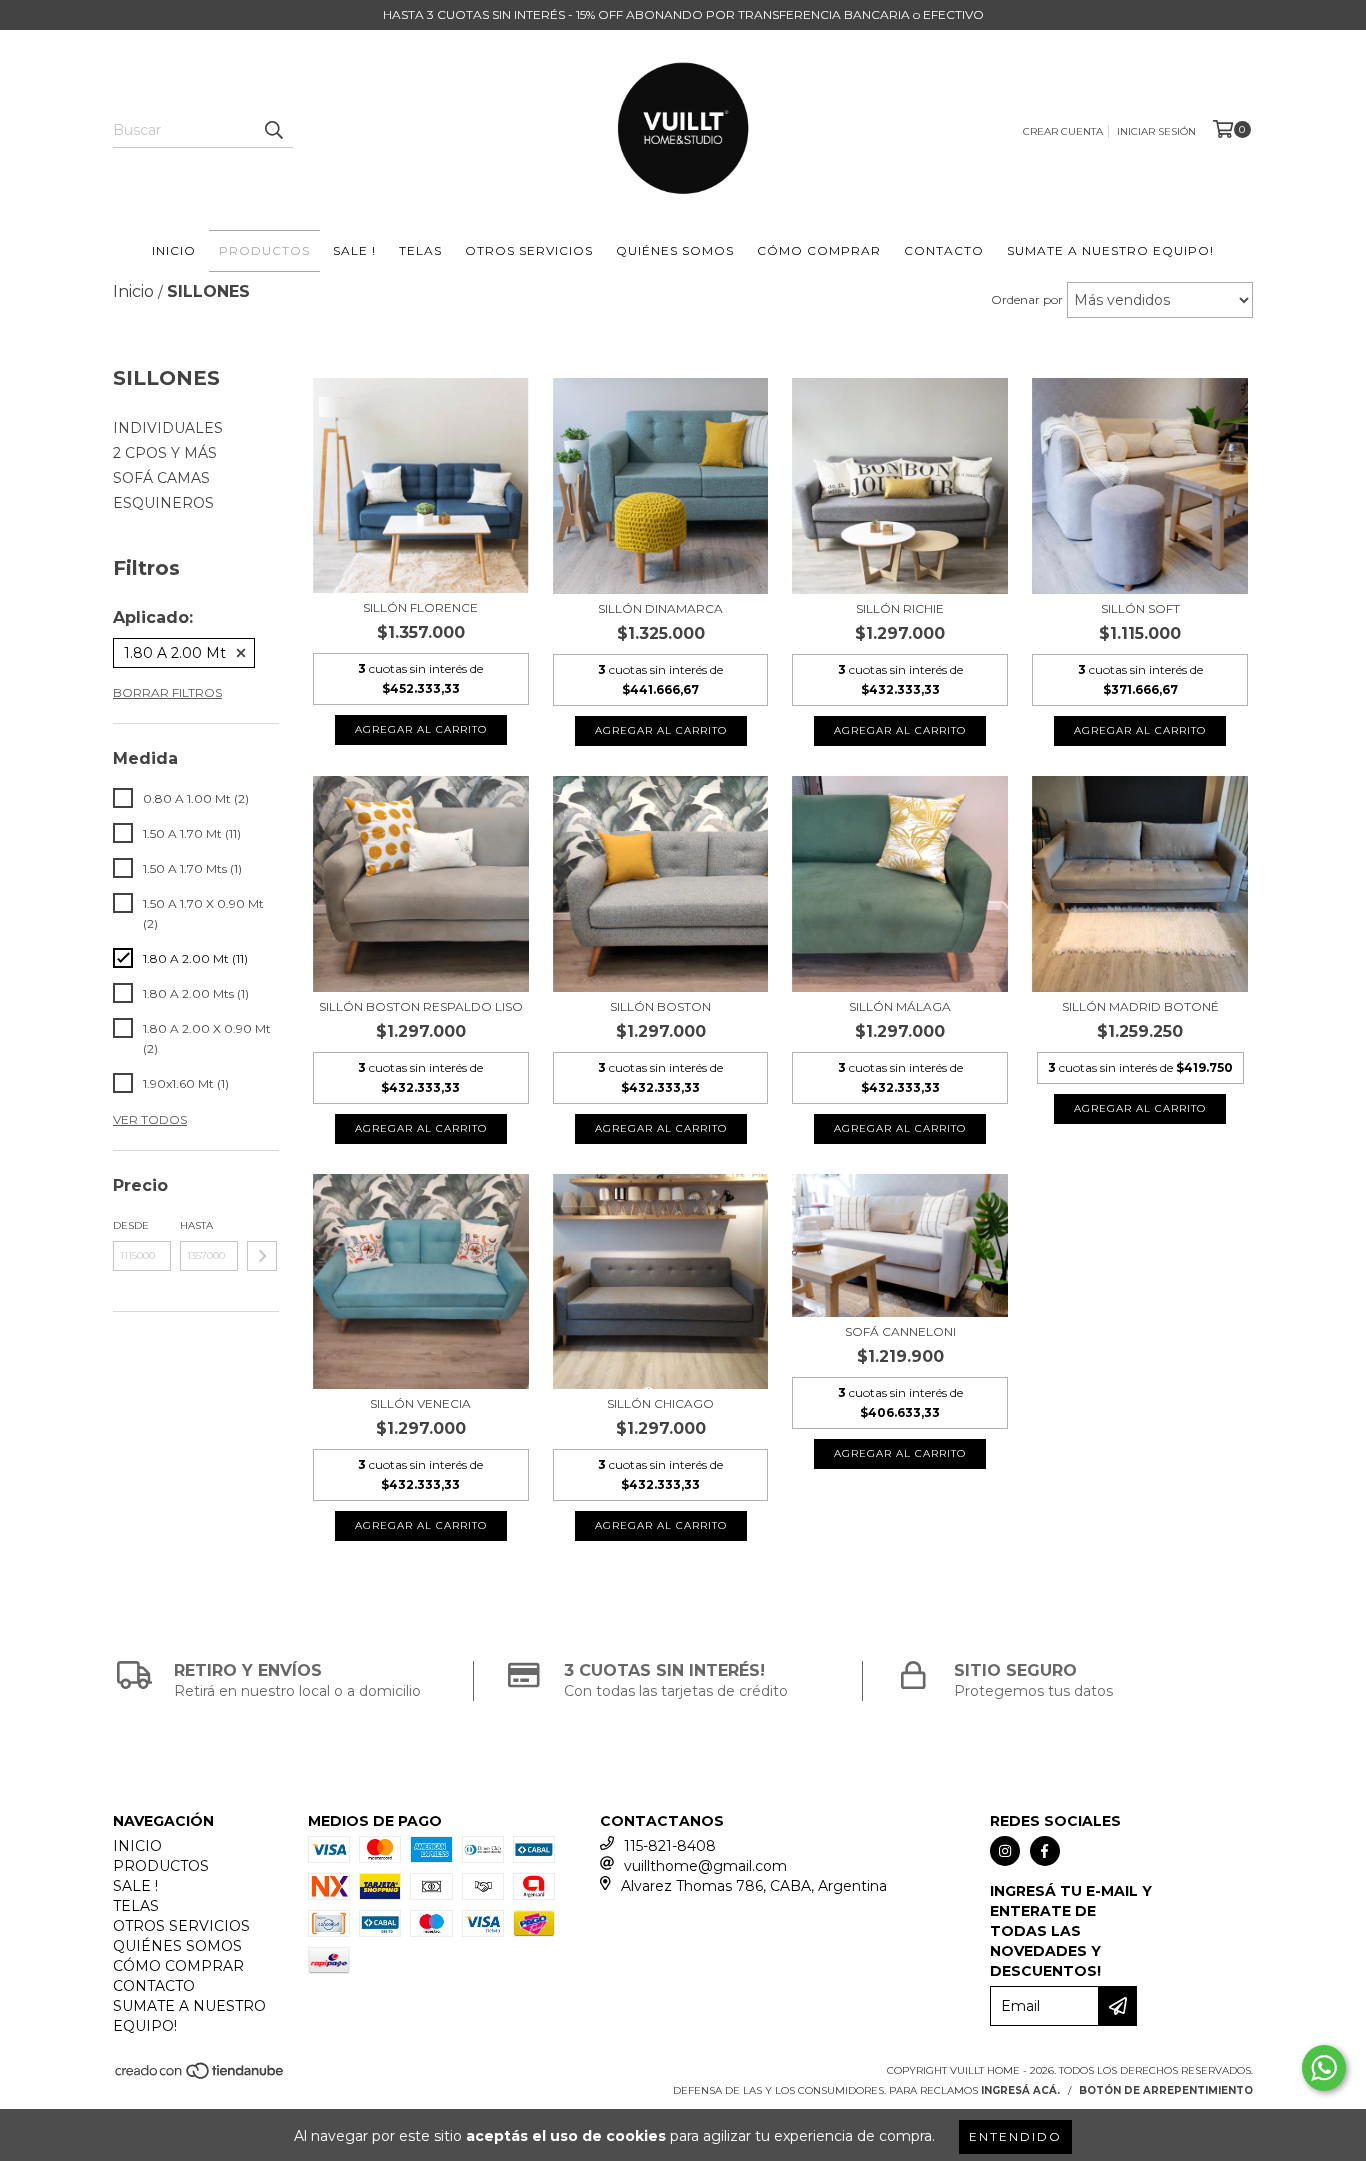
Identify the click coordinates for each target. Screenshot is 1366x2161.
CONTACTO (944, 250)
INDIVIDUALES (168, 428)
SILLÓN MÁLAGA (900, 1006)
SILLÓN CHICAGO (660, 1403)
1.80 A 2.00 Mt (175, 653)
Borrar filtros (167, 692)
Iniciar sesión (1156, 131)
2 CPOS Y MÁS (165, 453)
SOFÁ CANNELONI (900, 1331)
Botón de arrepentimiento (1166, 2090)
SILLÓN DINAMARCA (660, 608)
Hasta (196, 1225)
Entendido (1015, 2136)
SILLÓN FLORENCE (420, 607)
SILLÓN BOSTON (660, 1006)
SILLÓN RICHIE (900, 608)
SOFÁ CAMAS (161, 478)
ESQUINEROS (163, 503)
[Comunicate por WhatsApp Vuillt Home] (1324, 2068)
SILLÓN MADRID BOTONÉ (1140, 1006)
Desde (131, 1225)
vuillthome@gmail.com (705, 1866)
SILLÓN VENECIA (420, 1403)
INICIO (174, 250)
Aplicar (262, 1256)
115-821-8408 (670, 1846)
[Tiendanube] (200, 2077)
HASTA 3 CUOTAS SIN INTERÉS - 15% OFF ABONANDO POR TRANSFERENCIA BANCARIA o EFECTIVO (683, 14)
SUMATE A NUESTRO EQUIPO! (1110, 250)
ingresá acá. (1020, 2090)
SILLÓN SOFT (1140, 608)
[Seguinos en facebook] (1045, 1851)
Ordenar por (1027, 299)
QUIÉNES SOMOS (675, 250)
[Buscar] (273, 130)
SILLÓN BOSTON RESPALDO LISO (421, 1006)
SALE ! (354, 250)
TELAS (420, 250)
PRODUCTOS (264, 250)
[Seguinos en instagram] (1005, 1851)
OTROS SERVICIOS (529, 250)
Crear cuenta (1063, 131)
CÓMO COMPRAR (819, 250)
